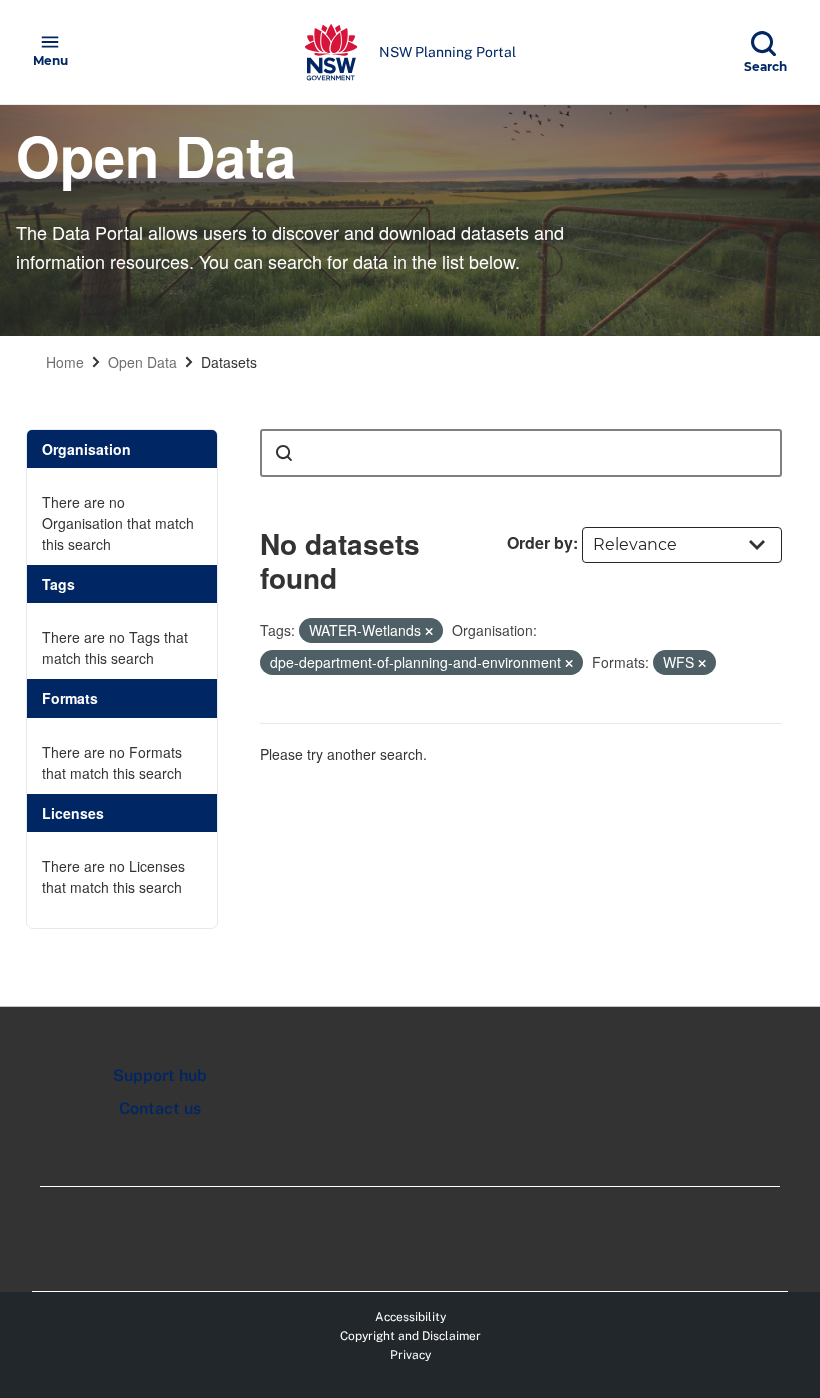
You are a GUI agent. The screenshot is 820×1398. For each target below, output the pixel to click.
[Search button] (284, 453)
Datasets (229, 362)
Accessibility (410, 1317)
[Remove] (429, 631)
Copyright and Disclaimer (410, 1336)
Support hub (160, 1075)
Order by (540, 542)
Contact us (160, 1108)
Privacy (410, 1355)
